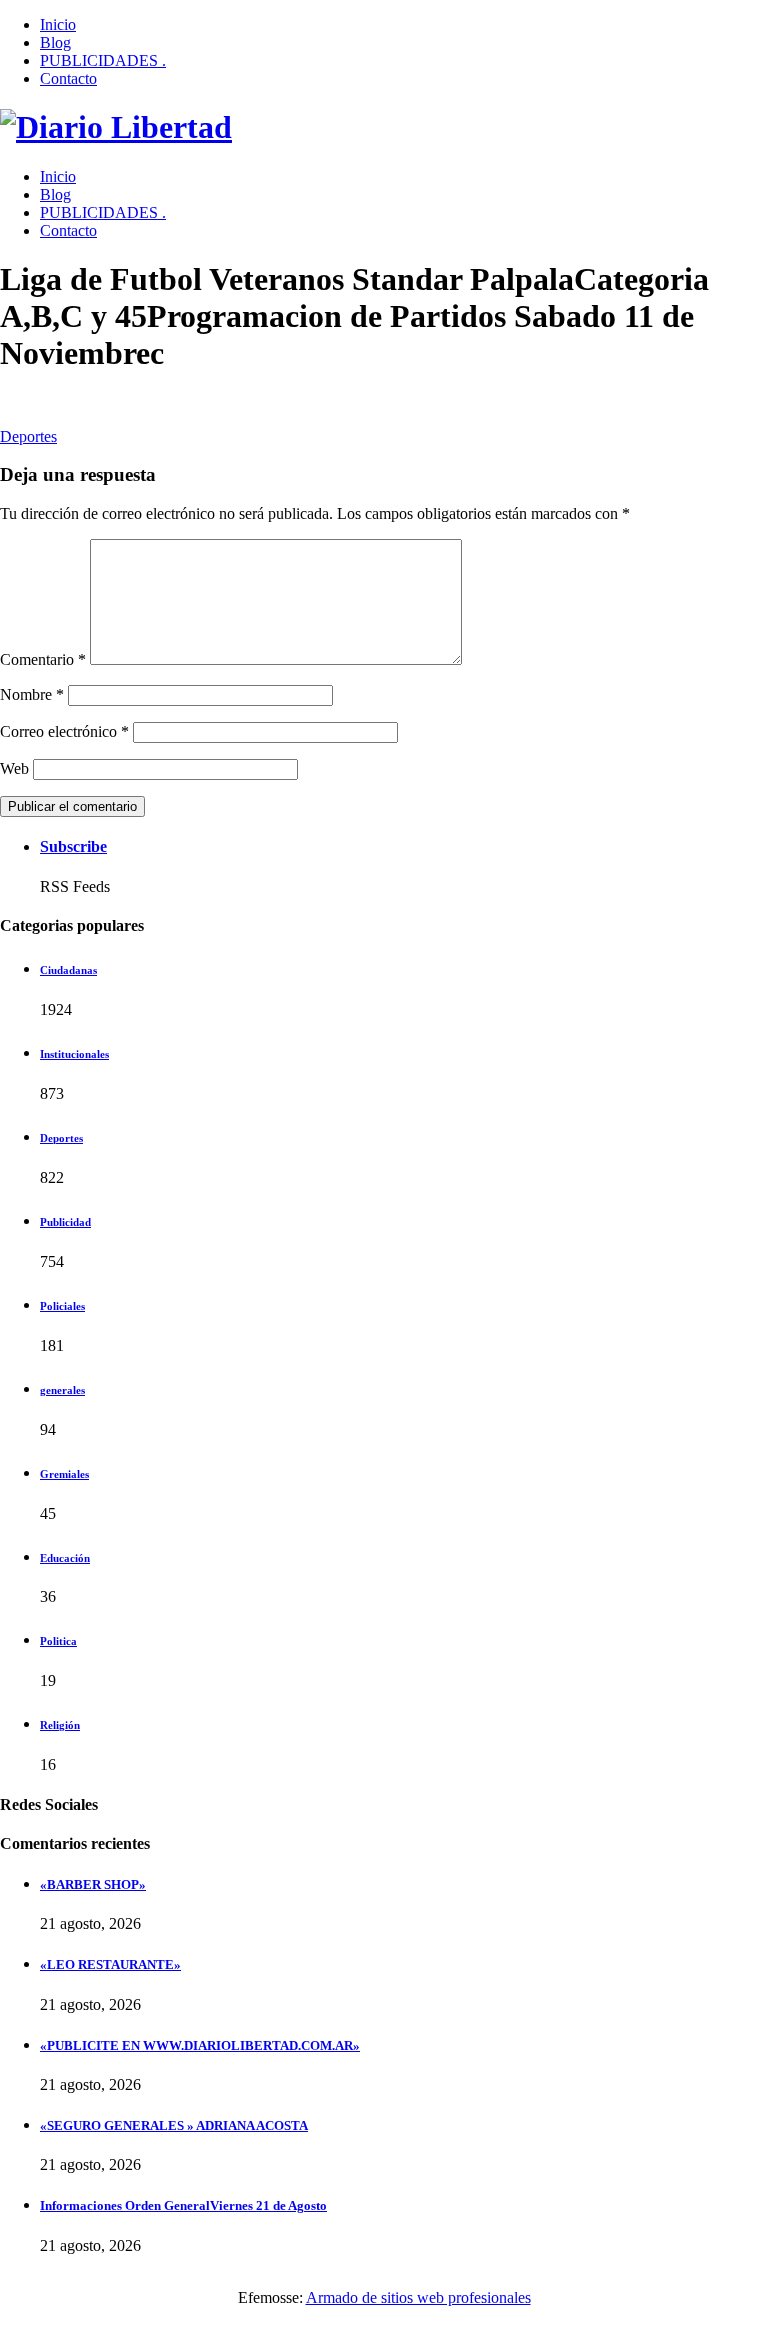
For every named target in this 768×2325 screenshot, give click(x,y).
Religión (60, 1725)
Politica (58, 1641)
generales (62, 1390)
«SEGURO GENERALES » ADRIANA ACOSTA (174, 2125)
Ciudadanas (68, 970)
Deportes (28, 436)
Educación (65, 1558)
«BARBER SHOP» (93, 1884)
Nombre (32, 694)
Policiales (62, 1306)
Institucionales (74, 1054)
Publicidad (65, 1222)
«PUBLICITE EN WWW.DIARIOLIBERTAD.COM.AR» (200, 2045)
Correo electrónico (64, 731)
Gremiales (64, 1474)
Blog (55, 42)
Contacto (68, 78)
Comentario (43, 659)
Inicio (58, 24)
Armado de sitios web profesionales (418, 2297)
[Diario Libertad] (116, 127)
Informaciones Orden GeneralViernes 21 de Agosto (183, 2205)
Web (14, 768)
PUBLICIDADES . (103, 60)
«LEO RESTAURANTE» (110, 1964)
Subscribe (73, 846)
